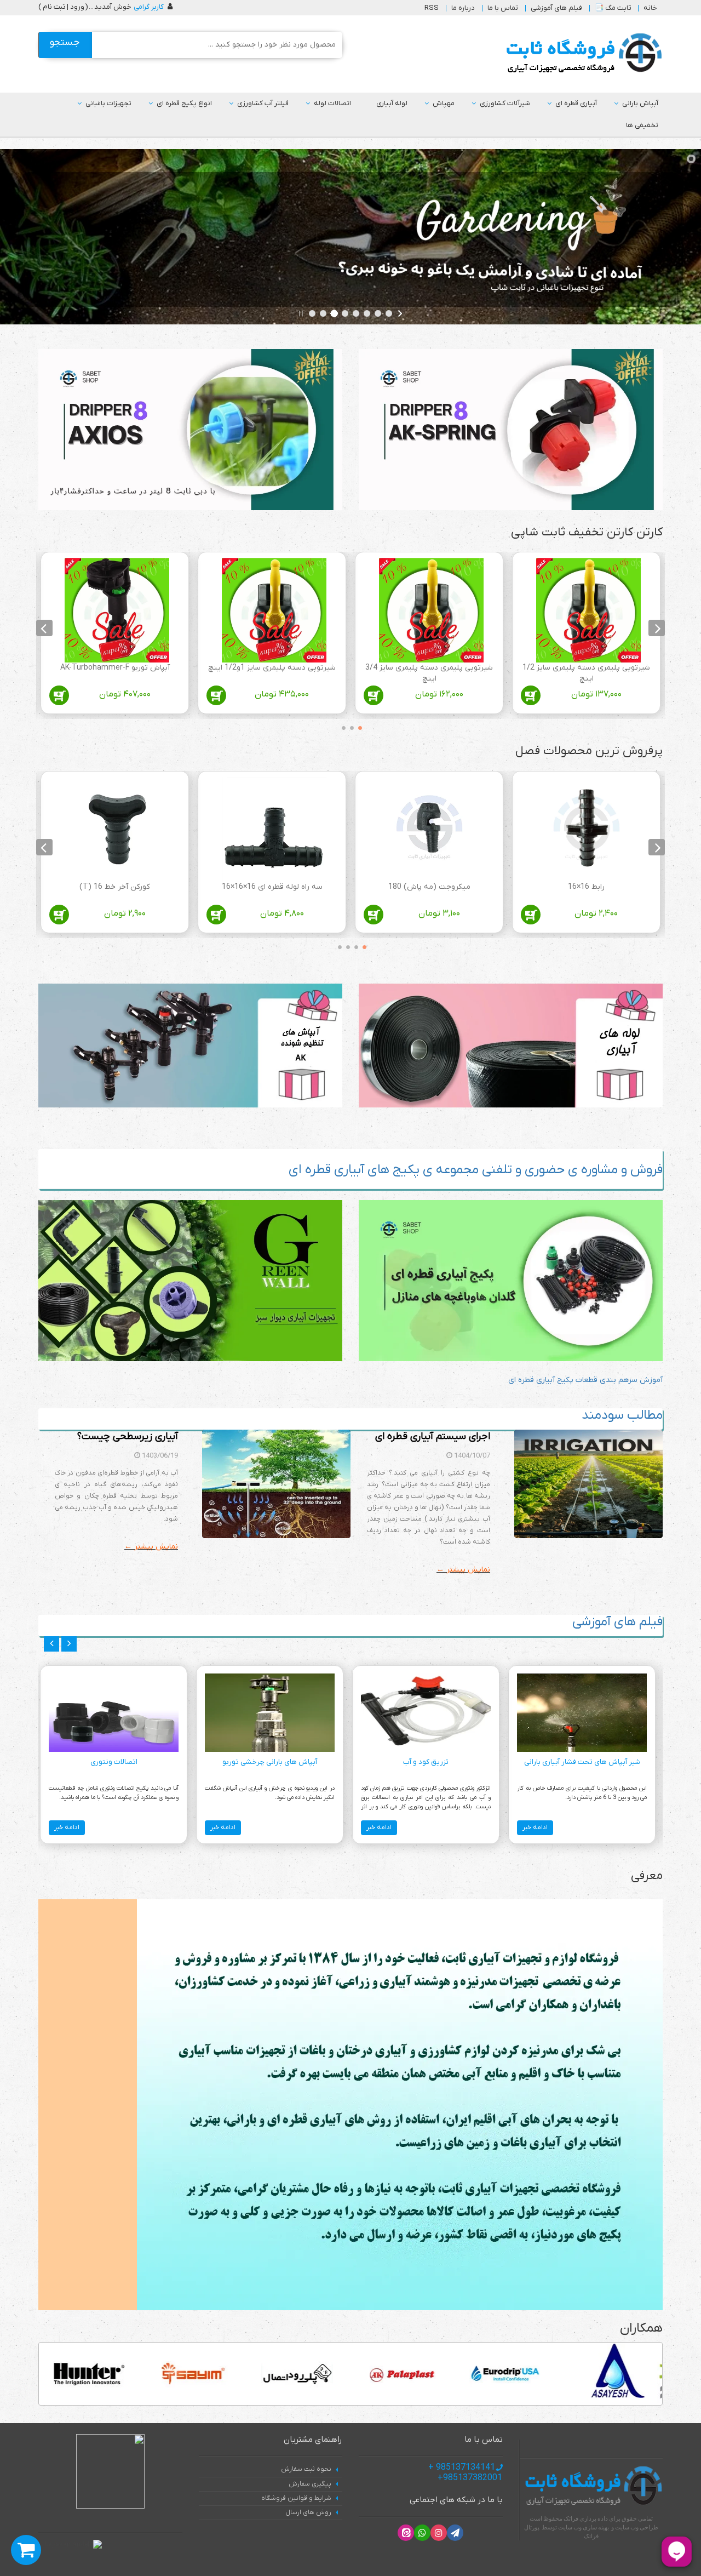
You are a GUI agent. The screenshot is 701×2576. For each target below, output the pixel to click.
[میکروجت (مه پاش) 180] (431, 829)
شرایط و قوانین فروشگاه (296, 2498)
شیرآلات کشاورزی (505, 103)
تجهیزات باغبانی (108, 103)
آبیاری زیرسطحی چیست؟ (128, 1436)
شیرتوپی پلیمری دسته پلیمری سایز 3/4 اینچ (429, 673)
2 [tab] (349, 726)
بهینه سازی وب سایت (584, 2527)
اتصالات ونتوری (114, 1762)
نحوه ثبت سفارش (306, 2469)
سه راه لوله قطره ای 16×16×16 (272, 887)
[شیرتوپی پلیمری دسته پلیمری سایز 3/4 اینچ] (431, 610)
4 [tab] (337, 945)
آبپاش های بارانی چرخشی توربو (270, 1762)
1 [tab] (358, 726)
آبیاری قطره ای (576, 103)
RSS (432, 8)
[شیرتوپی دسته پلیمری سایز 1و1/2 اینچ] (274, 610)
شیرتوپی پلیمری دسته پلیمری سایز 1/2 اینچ (586, 673)
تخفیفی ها (642, 125)
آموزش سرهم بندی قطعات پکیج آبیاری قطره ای (585, 1380)
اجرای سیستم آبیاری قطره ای (433, 1436)
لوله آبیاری (392, 103)
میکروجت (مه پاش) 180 (429, 887)
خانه (650, 8)
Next (44, 628)
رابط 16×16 (586, 887)
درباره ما (463, 8)
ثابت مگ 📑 (613, 8)
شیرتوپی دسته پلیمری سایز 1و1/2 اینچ (272, 668)
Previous (657, 628)
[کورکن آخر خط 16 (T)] (117, 829)
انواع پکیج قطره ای (184, 103)
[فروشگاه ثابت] (581, 53)
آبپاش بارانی (640, 103)
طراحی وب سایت (637, 2527)
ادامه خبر (535, 1827)
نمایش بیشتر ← (463, 1570)
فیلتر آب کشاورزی (263, 103)
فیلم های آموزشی (556, 8)
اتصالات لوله (332, 103)
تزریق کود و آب (426, 1762)
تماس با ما (503, 8)
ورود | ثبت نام (64, 7)
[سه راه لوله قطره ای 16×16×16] (274, 829)
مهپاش (444, 103)
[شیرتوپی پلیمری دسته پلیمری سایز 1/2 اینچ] (588, 610)
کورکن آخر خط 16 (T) (115, 887)
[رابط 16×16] (588, 829)
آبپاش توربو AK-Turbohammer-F (115, 668)
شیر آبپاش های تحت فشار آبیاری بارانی (582, 1762)
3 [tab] (341, 726)
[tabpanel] (586, 635)
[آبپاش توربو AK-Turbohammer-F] (117, 610)
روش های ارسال (308, 2512)
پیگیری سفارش (310, 2484)
